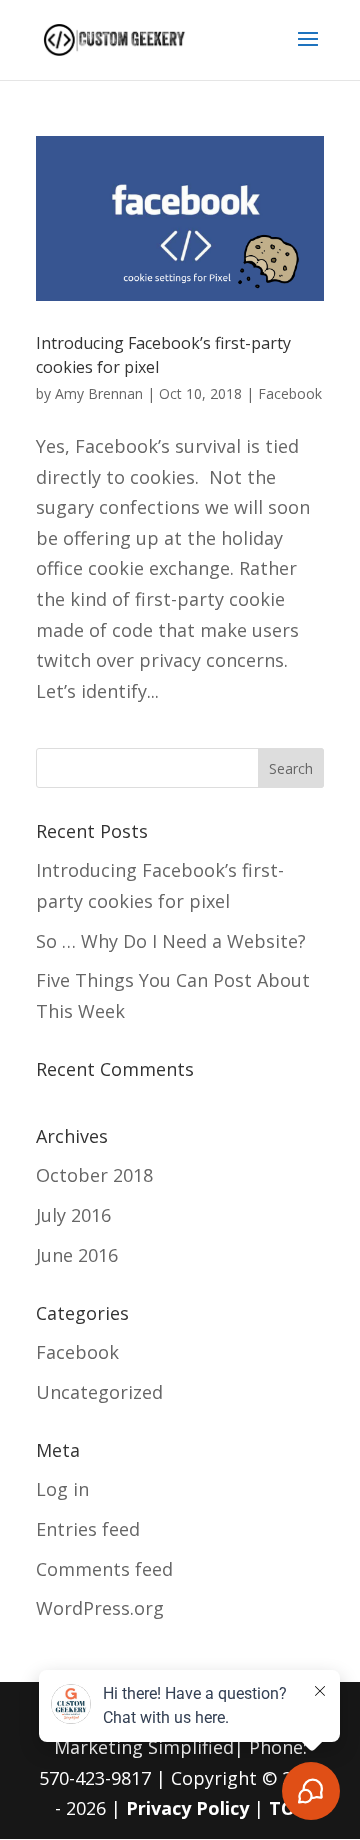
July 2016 (73, 1215)
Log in (62, 1489)
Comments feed (104, 1569)
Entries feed (88, 1529)
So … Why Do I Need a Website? (171, 941)
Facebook (290, 393)
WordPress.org (100, 1608)
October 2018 (94, 1175)
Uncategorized (99, 1392)
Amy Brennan (99, 393)
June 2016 (77, 1255)
